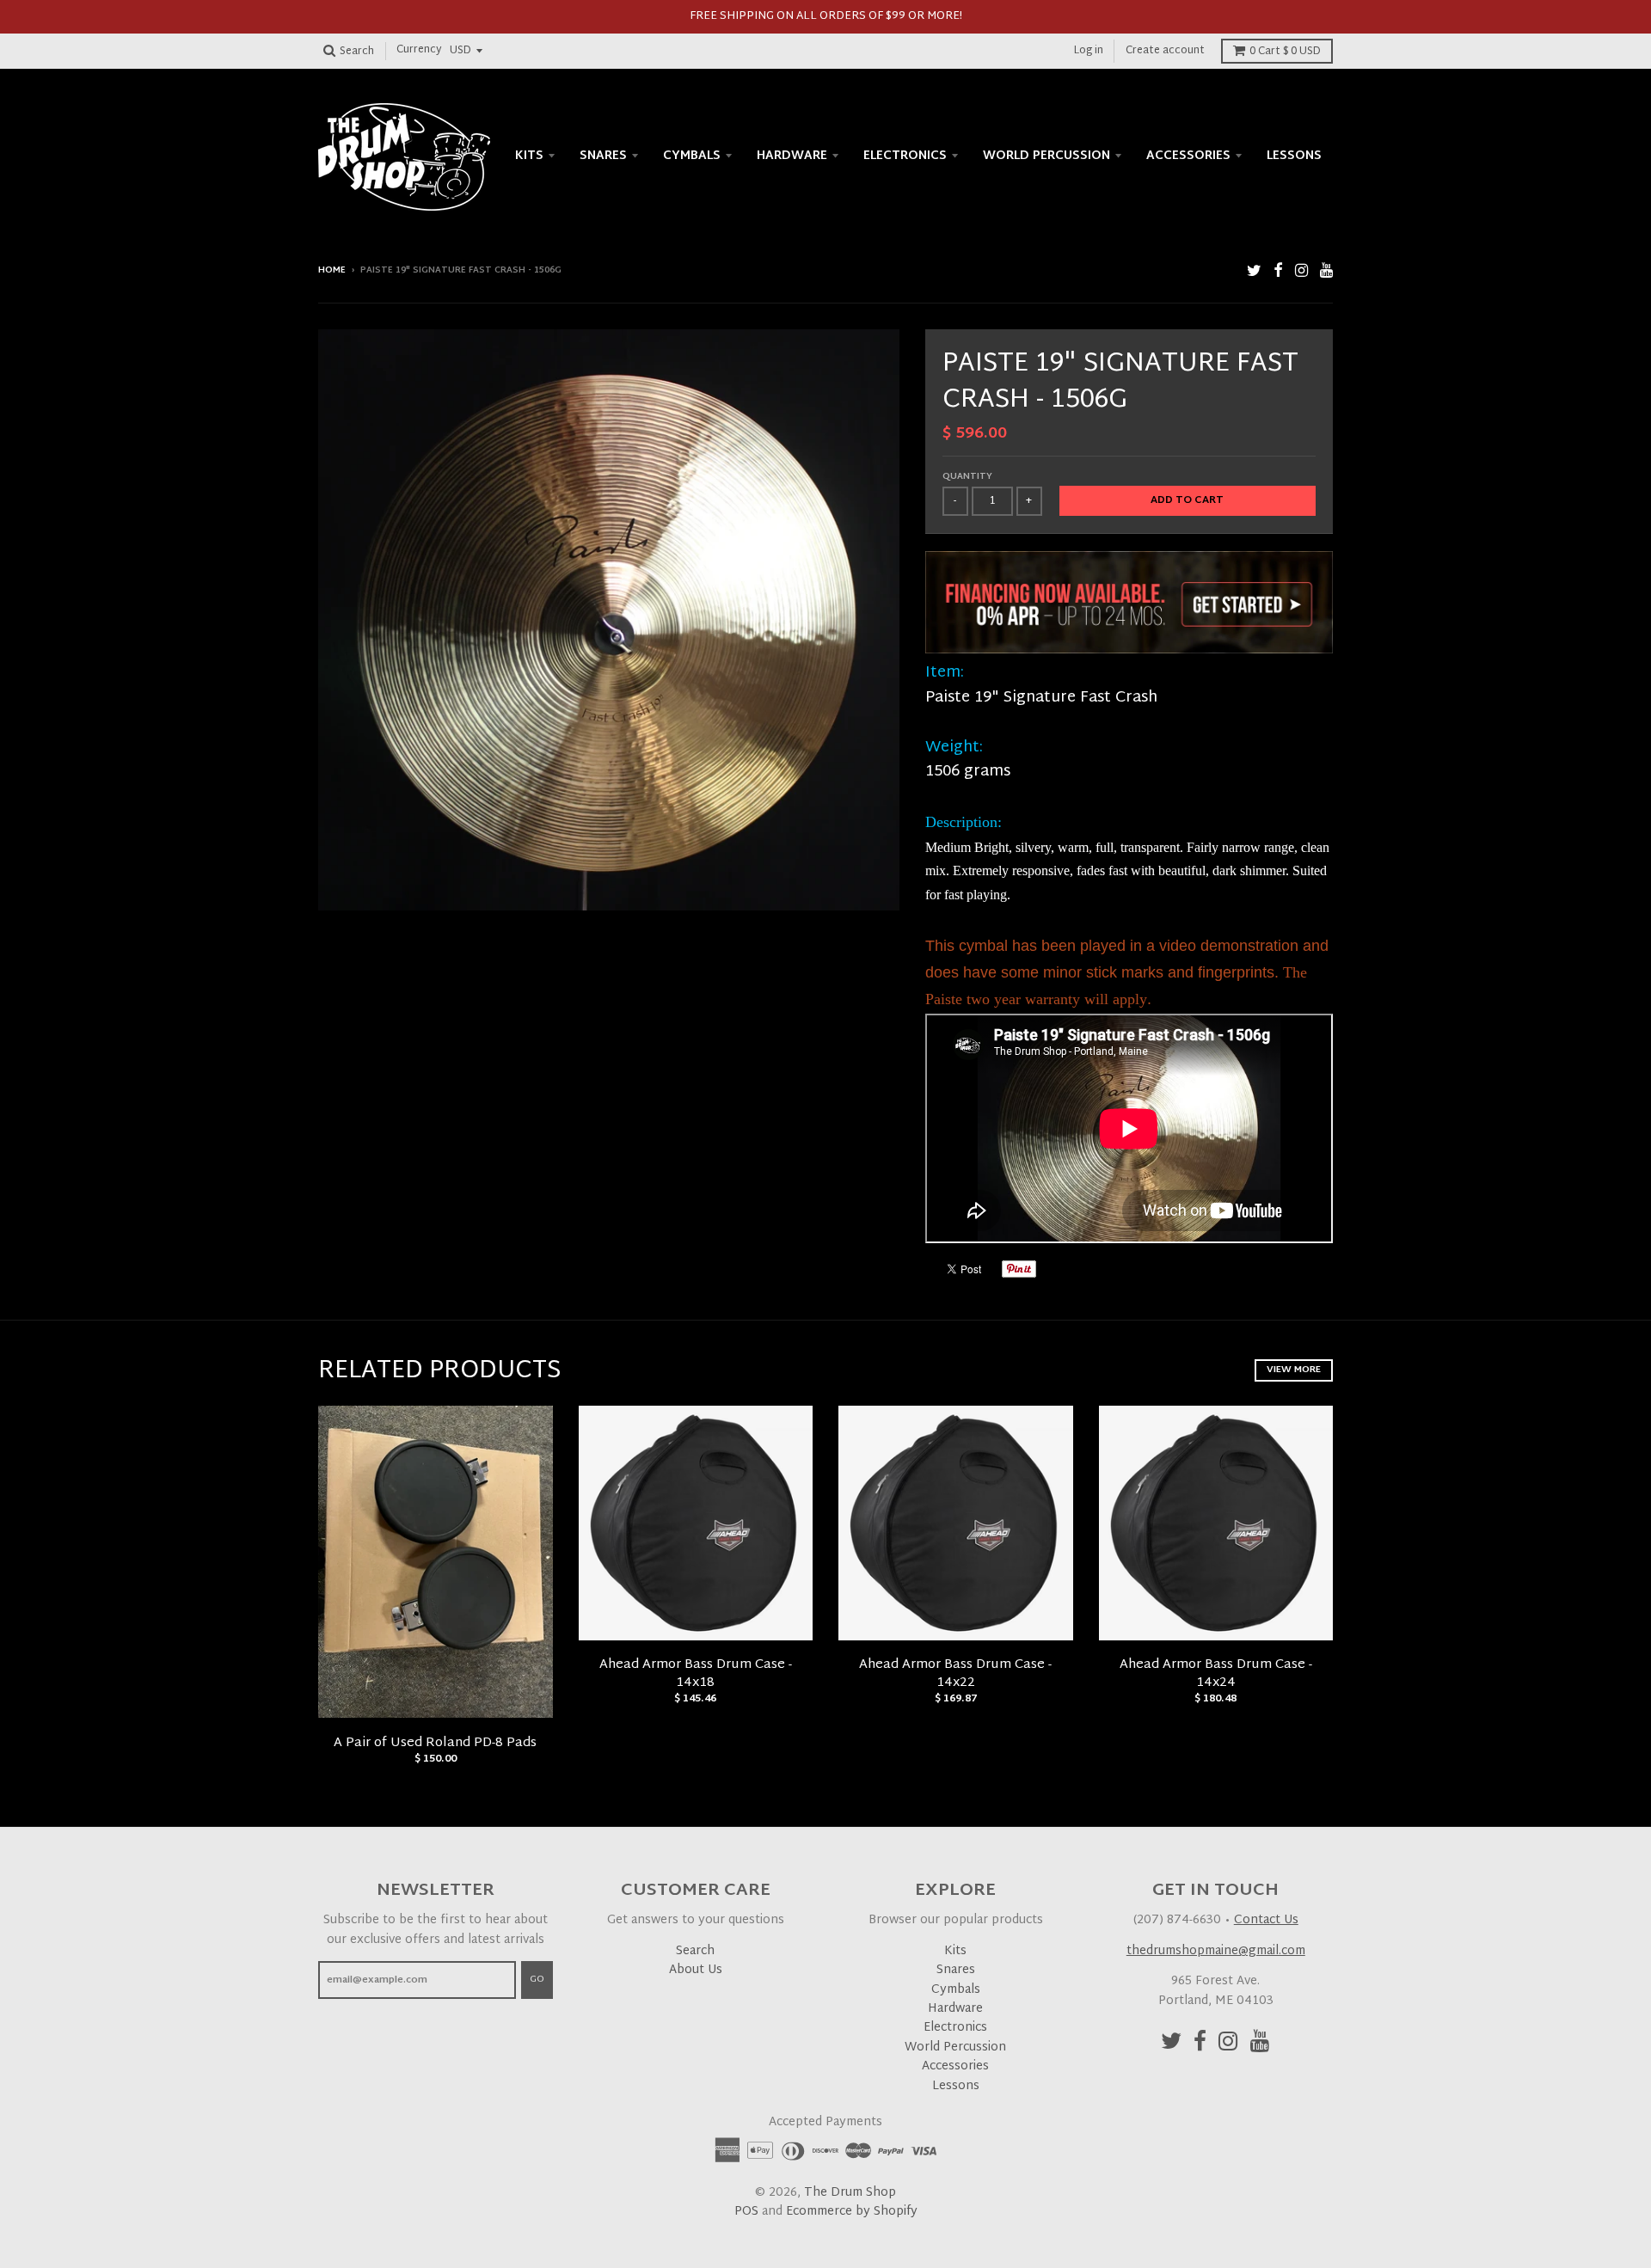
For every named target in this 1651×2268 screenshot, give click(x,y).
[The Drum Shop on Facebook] (1278, 272)
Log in (1089, 51)
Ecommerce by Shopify (852, 2212)
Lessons (1294, 156)
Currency (419, 51)
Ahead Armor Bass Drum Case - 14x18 (696, 1674)
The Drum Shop (850, 2193)
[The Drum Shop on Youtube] (1326, 272)
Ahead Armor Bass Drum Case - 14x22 (955, 1674)
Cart (1285, 52)
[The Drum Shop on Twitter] (1254, 272)
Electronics (905, 156)
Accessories (1188, 156)
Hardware (792, 156)
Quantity (967, 477)
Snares (603, 156)
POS (746, 2212)
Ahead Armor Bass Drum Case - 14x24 (1216, 1674)
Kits (529, 156)
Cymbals (692, 156)
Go (537, 1979)
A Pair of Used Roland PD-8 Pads (435, 1743)
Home (332, 270)
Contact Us (1266, 1920)
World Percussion (1046, 156)
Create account (1165, 51)
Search (695, 1951)
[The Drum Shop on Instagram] (1301, 272)
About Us (696, 1970)
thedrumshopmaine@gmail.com (1216, 1951)
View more (1294, 1370)
